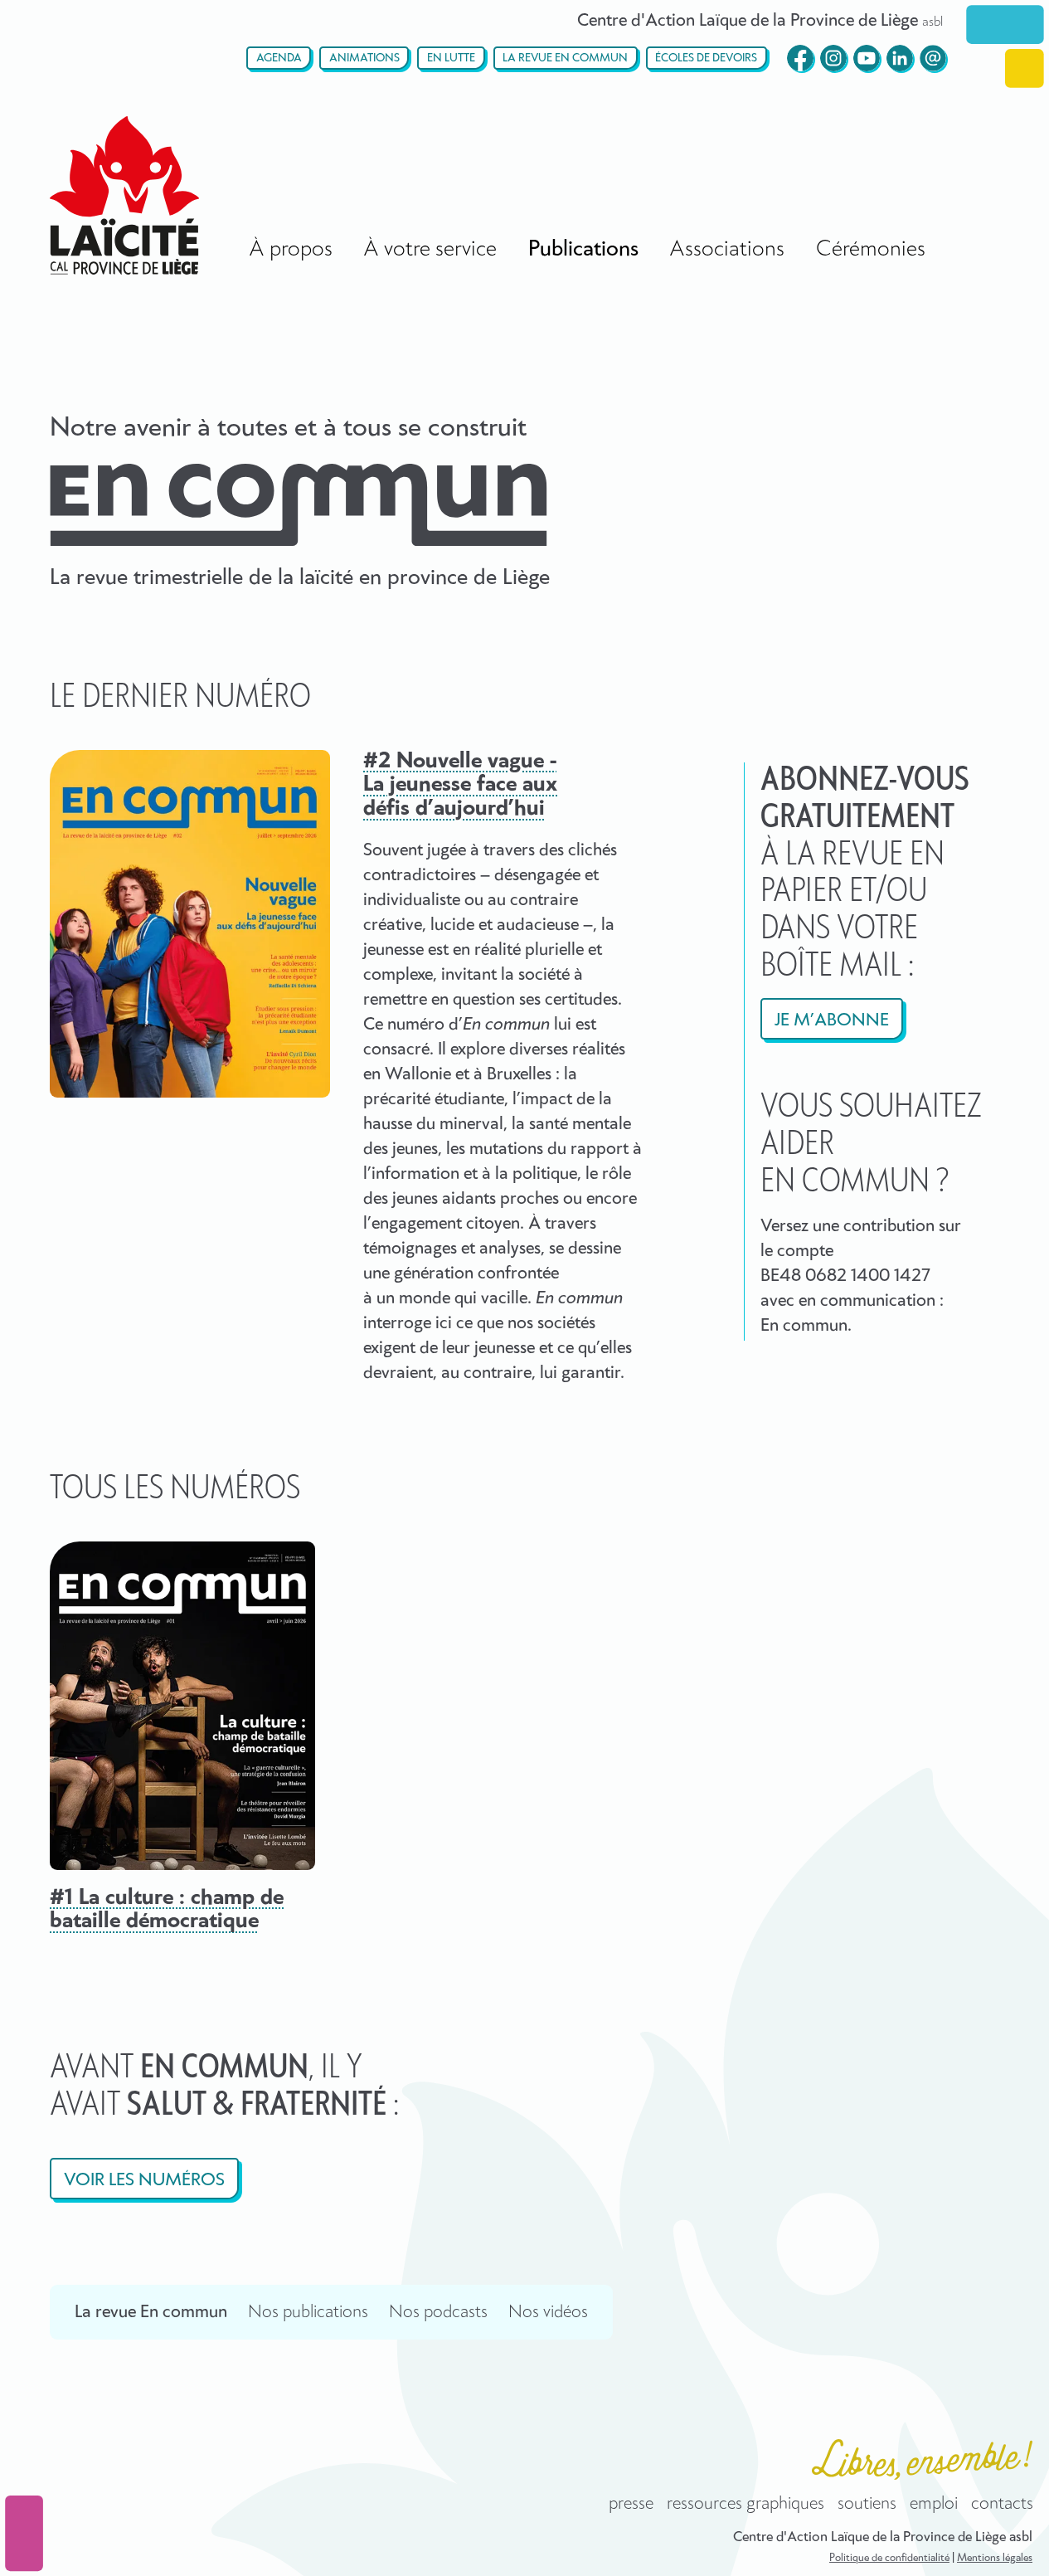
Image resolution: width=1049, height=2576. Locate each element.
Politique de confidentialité (889, 2558)
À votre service (430, 249)
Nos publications (308, 2312)
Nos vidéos (548, 2312)
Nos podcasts (438, 2312)
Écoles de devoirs (706, 58)
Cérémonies (871, 249)
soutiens (867, 2504)
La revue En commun (565, 58)
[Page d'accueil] (124, 195)
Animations (364, 58)
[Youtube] (867, 58)
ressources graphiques (745, 2504)
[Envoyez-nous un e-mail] (933, 58)
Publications (583, 249)
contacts (1002, 2504)
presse (631, 2504)
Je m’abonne (832, 1020)
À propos (291, 249)
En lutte (451, 58)
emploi (934, 2504)
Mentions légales (995, 2558)
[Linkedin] (900, 58)
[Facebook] (800, 58)
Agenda (279, 58)
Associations (727, 249)
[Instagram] (833, 58)
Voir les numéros (144, 2180)
